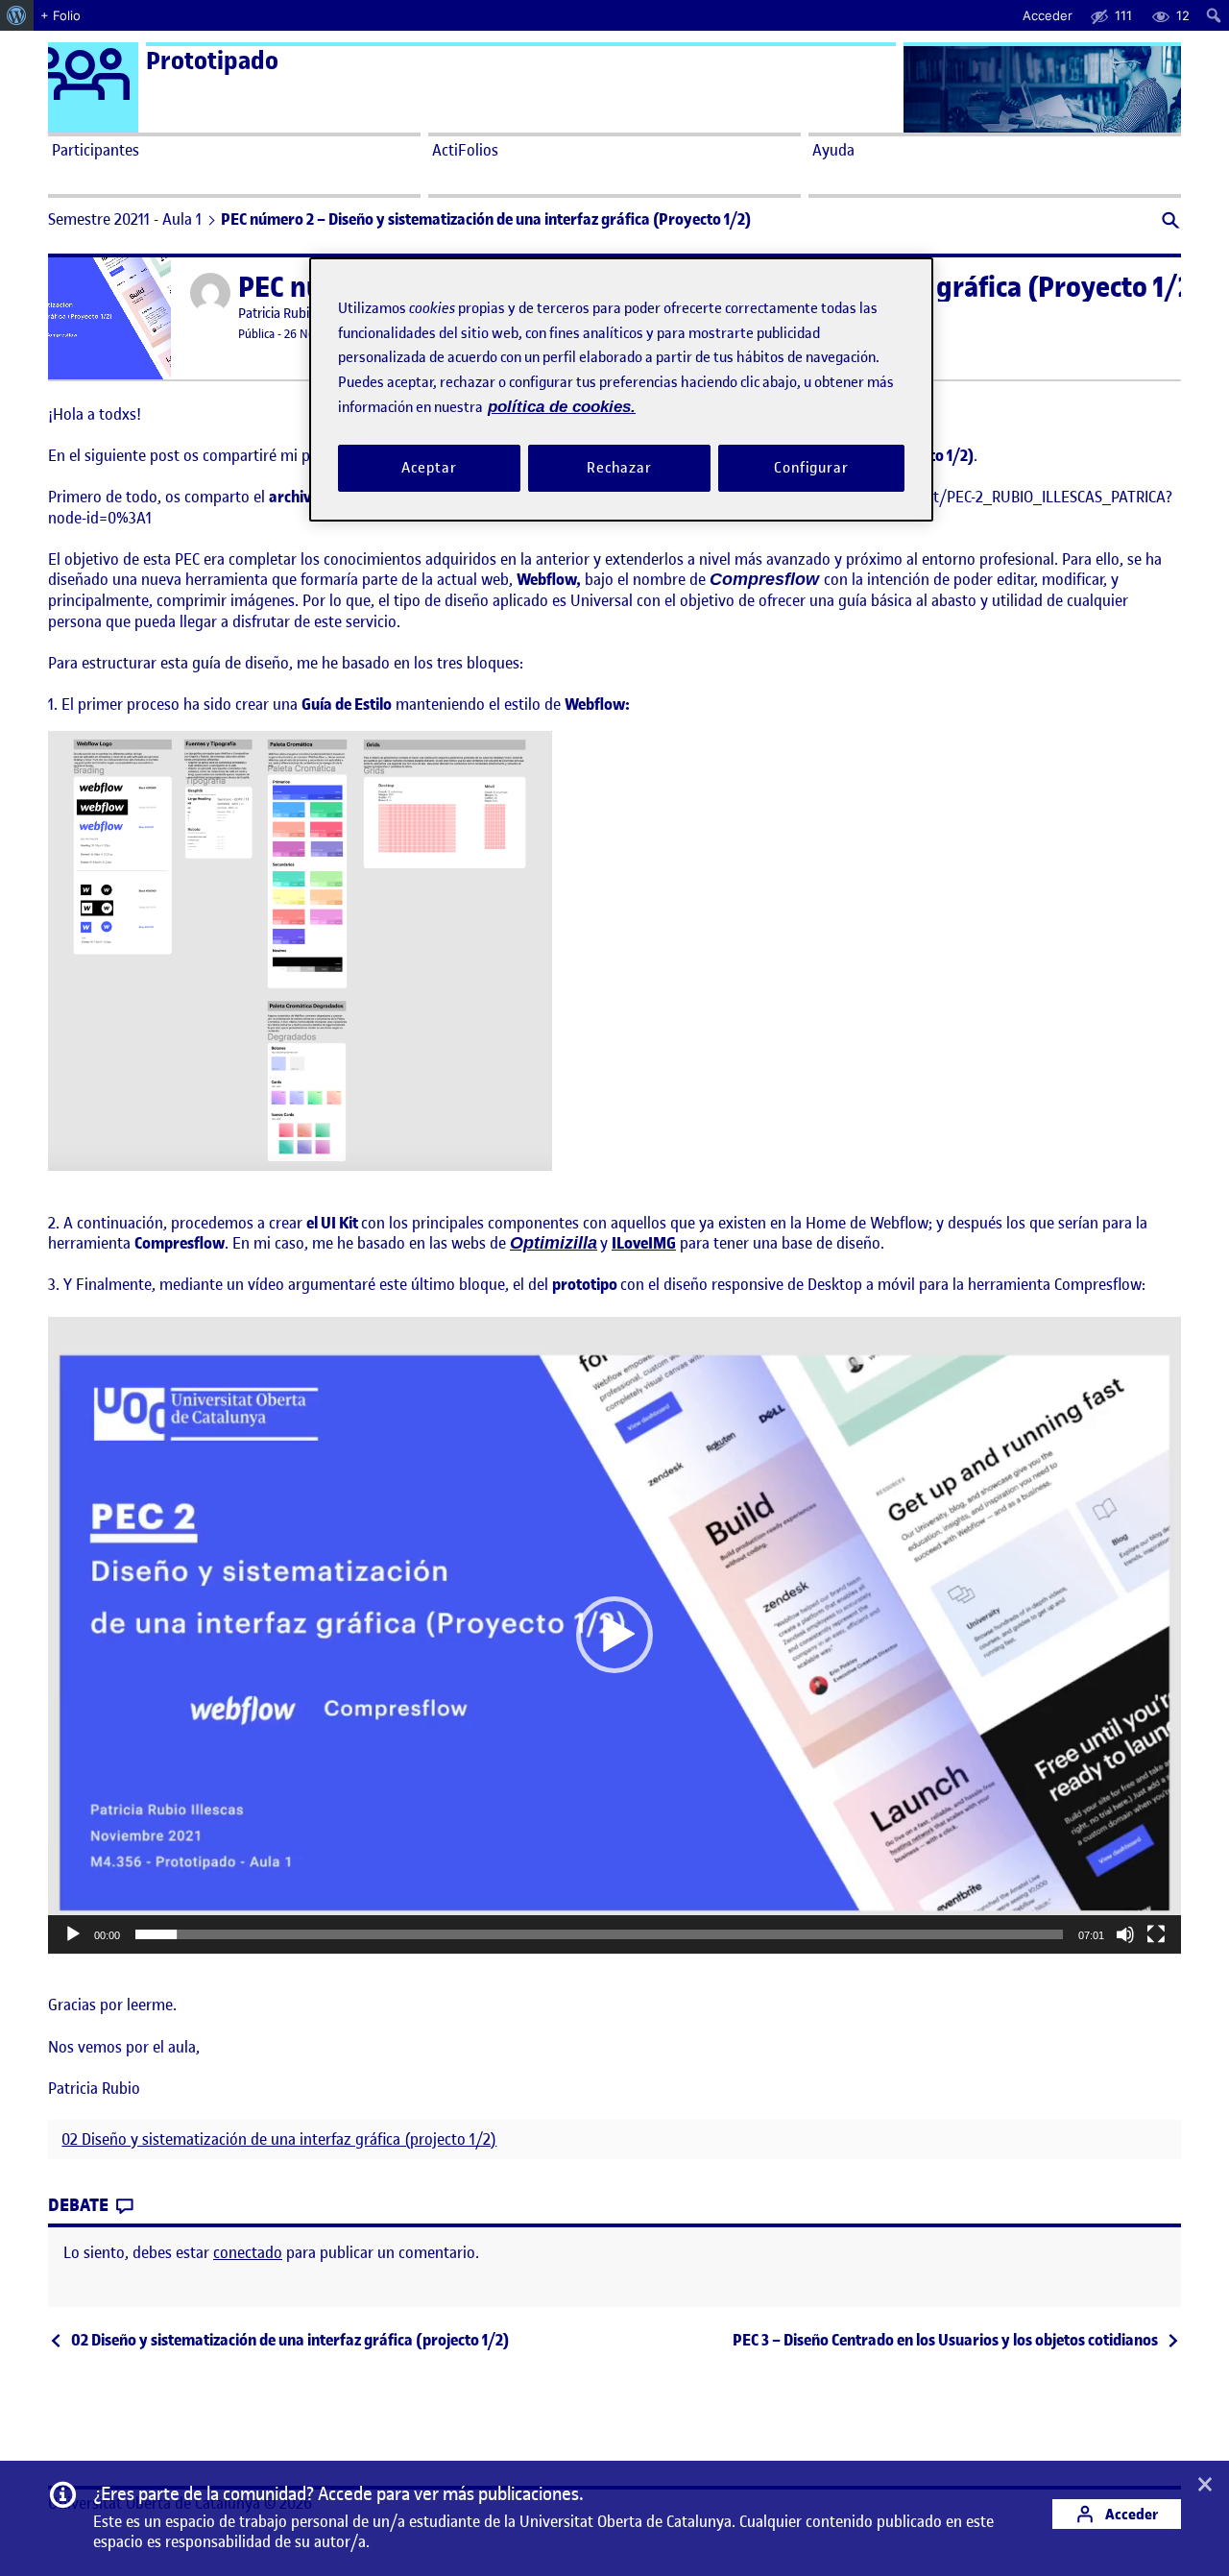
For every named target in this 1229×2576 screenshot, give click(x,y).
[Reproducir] (73, 1934)
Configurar (811, 468)
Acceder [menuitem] (1048, 15)
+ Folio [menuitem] (60, 15)
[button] (1169, 222)
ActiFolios (465, 150)
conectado (248, 2252)
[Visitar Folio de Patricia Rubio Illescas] (210, 293)
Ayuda (833, 150)
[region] (621, 389)
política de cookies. (562, 407)
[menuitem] (17, 15)
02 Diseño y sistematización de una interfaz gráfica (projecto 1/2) (279, 2139)
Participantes (96, 150)
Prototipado (212, 61)
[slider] (599, 1934)
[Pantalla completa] (1156, 1934)
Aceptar (429, 468)
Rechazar (619, 468)
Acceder (1130, 2514)
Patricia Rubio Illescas (299, 314)
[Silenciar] (1125, 1934)
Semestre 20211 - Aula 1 (125, 219)
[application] (614, 1636)
